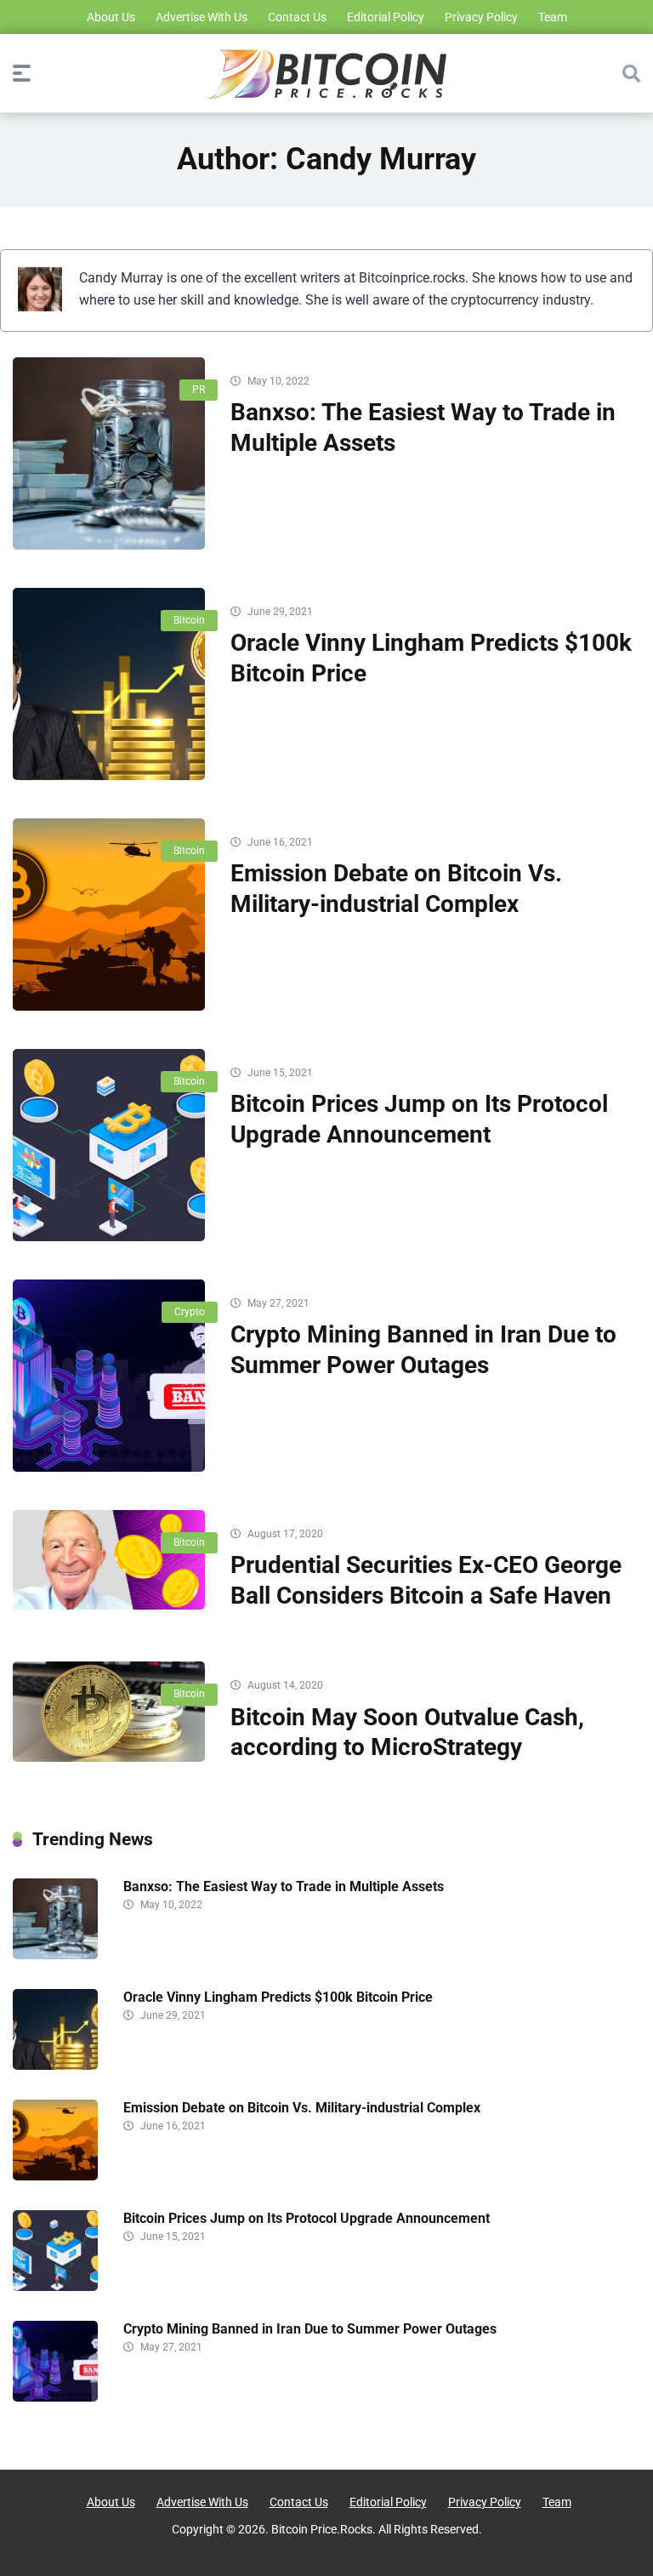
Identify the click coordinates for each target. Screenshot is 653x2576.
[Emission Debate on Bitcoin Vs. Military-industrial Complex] (109, 915)
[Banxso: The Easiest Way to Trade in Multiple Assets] (109, 453)
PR (199, 390)
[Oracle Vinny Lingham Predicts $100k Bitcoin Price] (109, 684)
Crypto (190, 1312)
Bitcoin (189, 620)
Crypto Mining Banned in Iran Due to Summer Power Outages (310, 2329)
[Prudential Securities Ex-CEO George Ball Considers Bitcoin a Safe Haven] (109, 1560)
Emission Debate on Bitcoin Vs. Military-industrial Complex (302, 2108)
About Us (111, 17)
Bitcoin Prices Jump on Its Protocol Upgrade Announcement (307, 2218)
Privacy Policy (481, 17)
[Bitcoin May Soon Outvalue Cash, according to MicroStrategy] (109, 1711)
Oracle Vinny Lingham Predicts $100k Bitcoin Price (278, 1997)
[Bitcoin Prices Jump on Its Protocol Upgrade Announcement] (109, 1145)
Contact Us (297, 17)
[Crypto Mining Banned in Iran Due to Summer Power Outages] (109, 1376)
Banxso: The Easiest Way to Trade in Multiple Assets (284, 1886)
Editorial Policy (386, 17)
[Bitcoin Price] (326, 74)
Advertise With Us (202, 17)
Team (553, 17)
